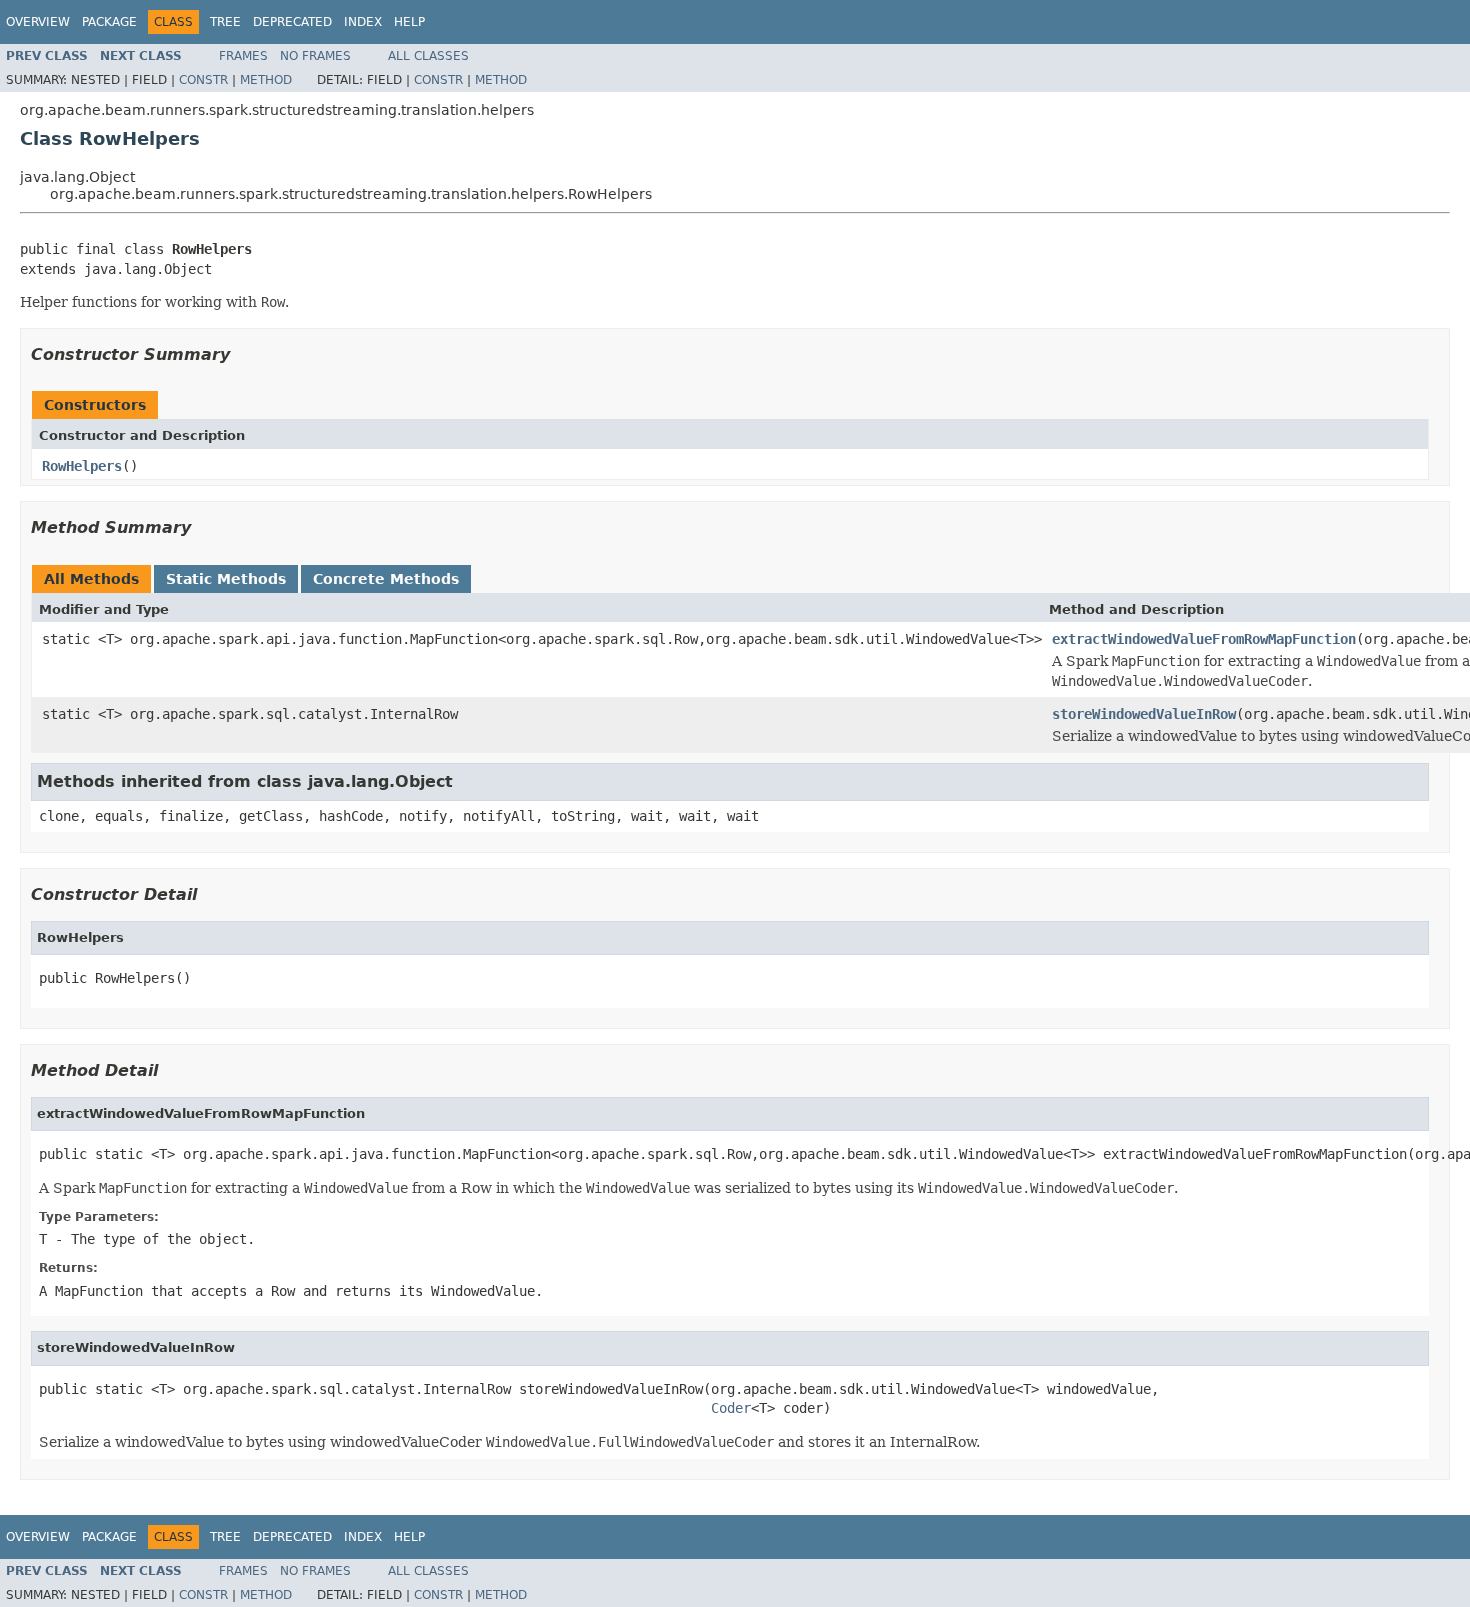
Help (409, 22)
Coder (731, 1408)
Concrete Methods (386, 579)
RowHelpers (82, 466)
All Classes (428, 56)
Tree (225, 22)
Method (266, 80)
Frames (243, 56)
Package (109, 22)
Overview (38, 22)
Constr (203, 80)
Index (363, 22)
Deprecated (292, 22)
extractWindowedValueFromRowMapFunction (1204, 639)
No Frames (315, 56)
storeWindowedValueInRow (1144, 714)
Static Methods (226, 579)
